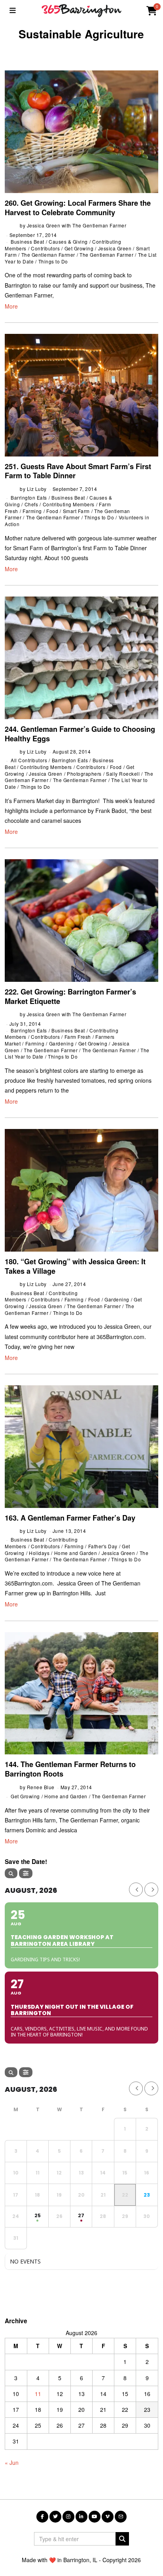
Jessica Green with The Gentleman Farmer (77, 225)
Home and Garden (76, 1553)
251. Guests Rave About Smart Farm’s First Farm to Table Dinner (78, 471)
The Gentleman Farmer (48, 255)
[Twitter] (55, 2517)
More (11, 306)
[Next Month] (151, 1889)
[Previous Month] (136, 1889)
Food (52, 511)
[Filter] (26, 1873)
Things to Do (53, 261)
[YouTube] (95, 2517)
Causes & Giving (68, 241)
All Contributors (29, 760)
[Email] (121, 2517)
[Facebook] (42, 2517)
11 (38, 2394)
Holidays (39, 1553)
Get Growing (79, 248)
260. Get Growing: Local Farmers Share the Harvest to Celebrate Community (78, 208)
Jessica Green (115, 248)
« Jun (12, 2462)
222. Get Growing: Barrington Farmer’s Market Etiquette (70, 996)
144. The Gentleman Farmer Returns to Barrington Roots (70, 1769)
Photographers (84, 774)
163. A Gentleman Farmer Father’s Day (70, 1518)
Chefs (31, 504)
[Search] (11, 1873)
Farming (32, 511)
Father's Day (103, 1546)
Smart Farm (76, 511)
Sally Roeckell (123, 774)
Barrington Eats (29, 497)
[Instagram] (68, 2517)
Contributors (45, 248)
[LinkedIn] (81, 2517)
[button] (122, 2539)
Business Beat (27, 241)
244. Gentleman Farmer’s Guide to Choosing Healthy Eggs (80, 734)
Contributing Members (69, 504)
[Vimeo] (108, 2517)
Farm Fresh (78, 1037)
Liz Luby (37, 489)
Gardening (62, 1043)
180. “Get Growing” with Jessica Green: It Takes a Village (75, 1266)
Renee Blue (41, 1787)
